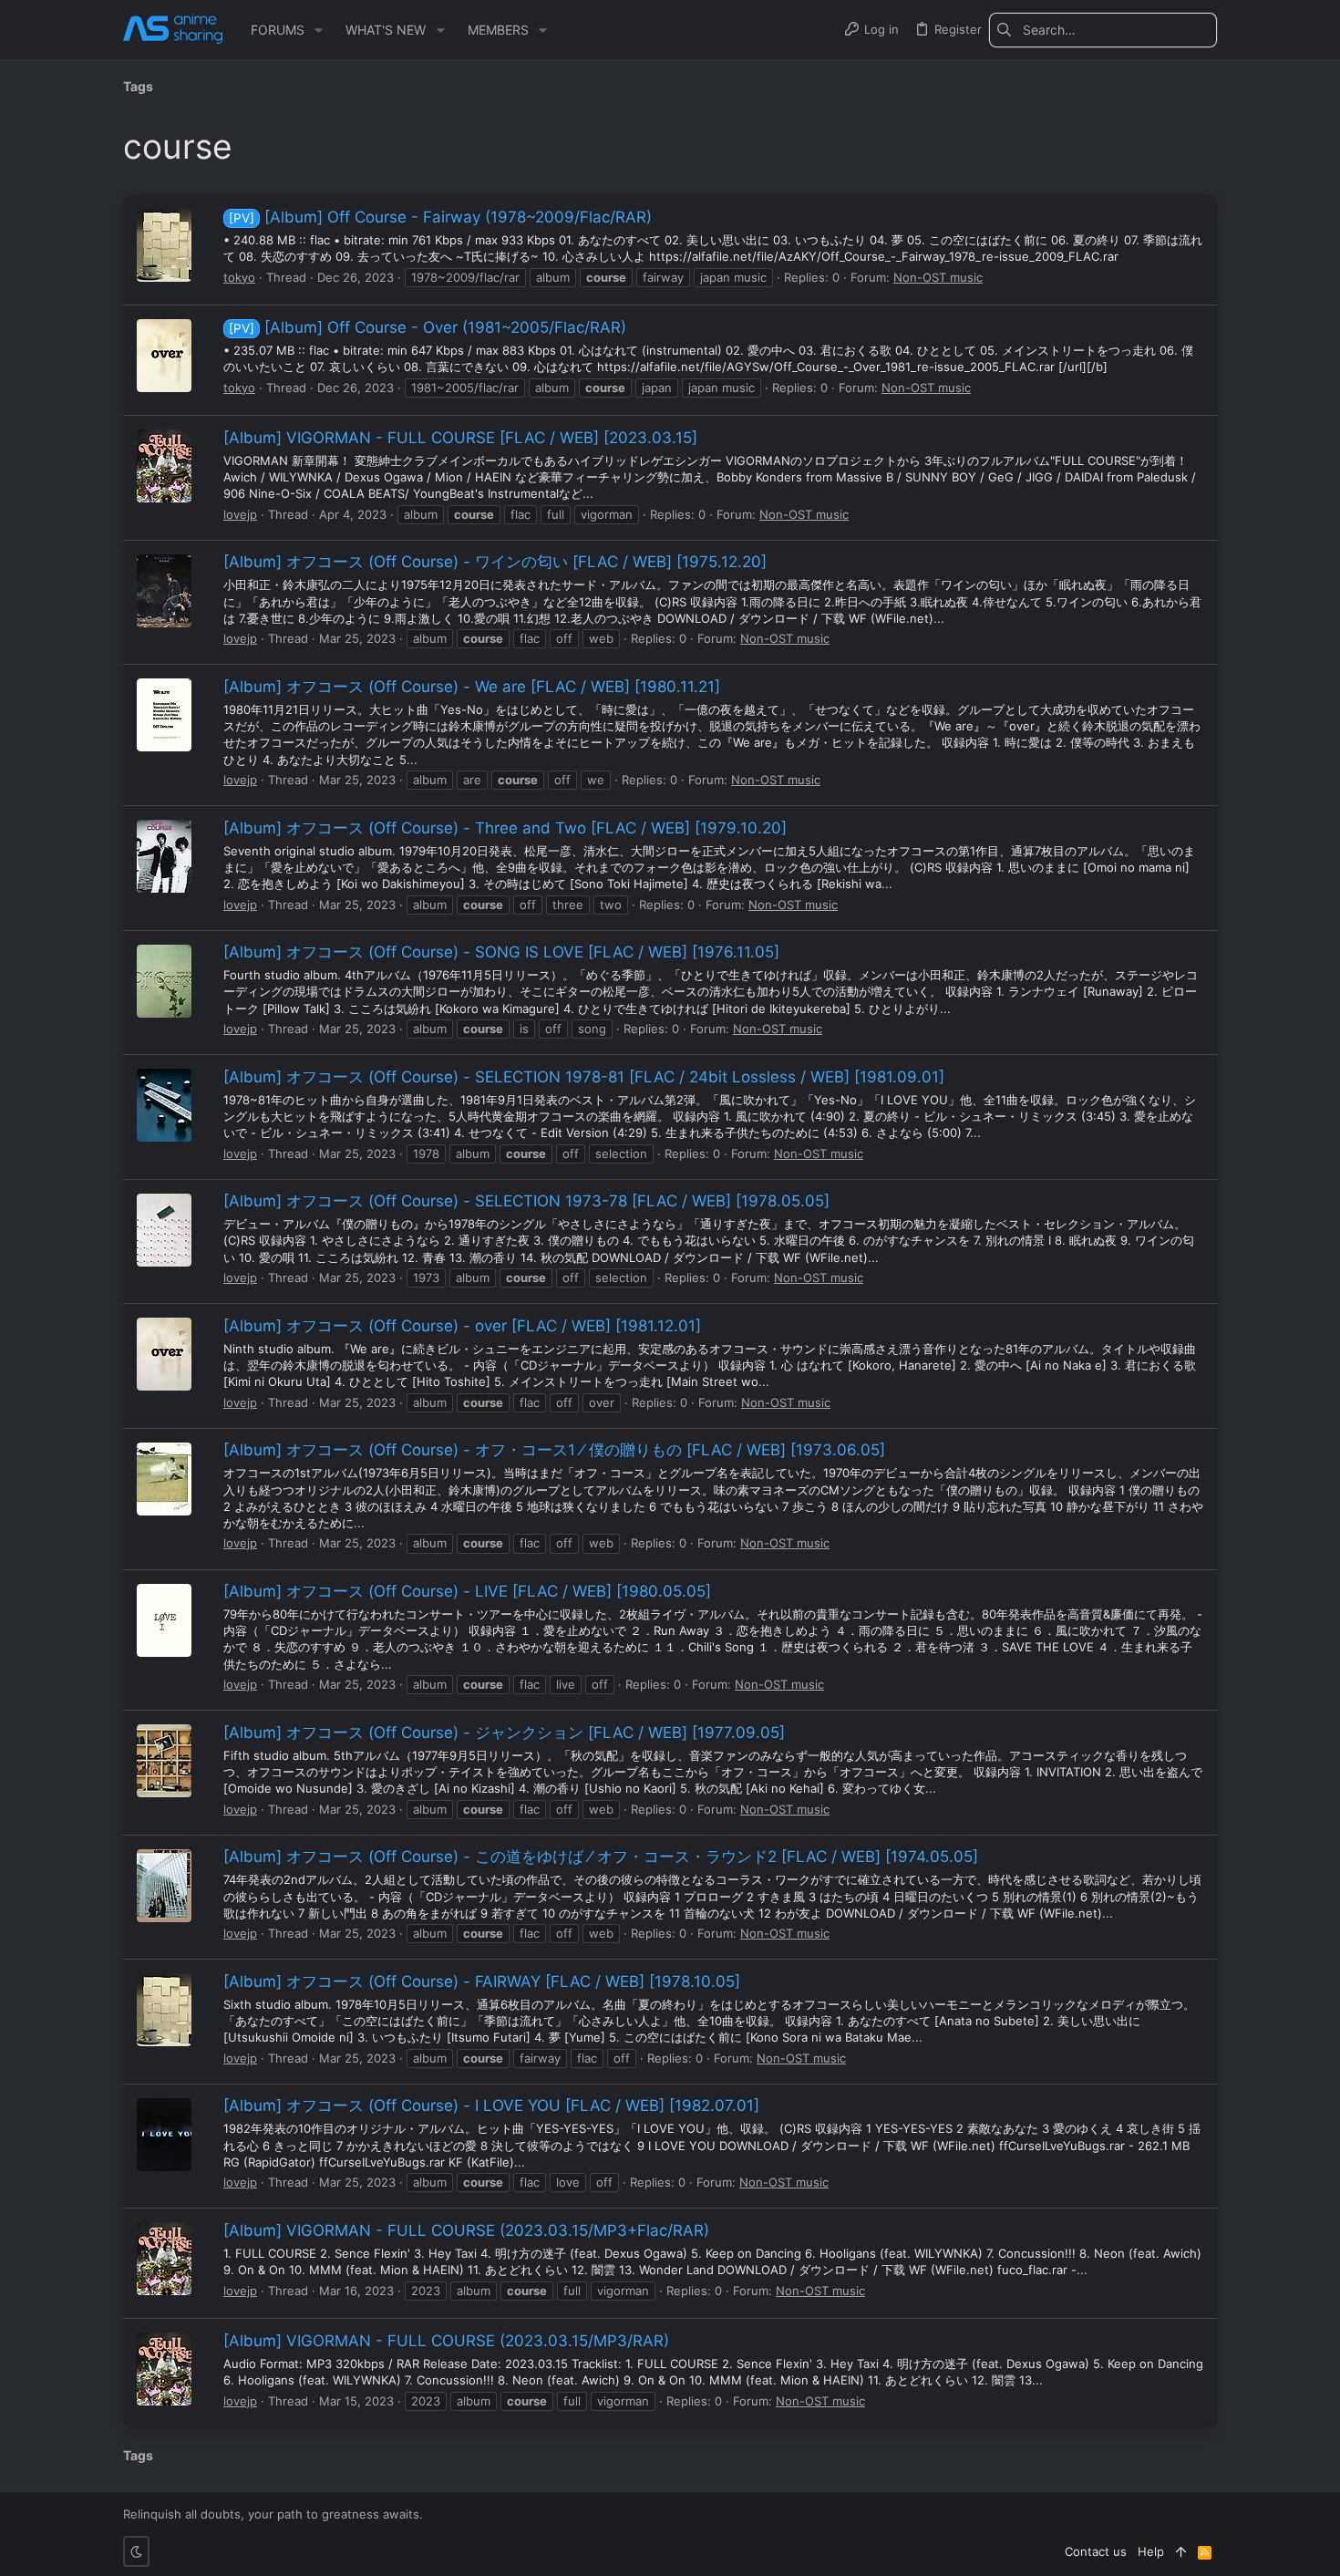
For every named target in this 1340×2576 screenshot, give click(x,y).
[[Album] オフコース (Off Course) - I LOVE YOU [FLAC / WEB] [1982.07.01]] (164, 2135)
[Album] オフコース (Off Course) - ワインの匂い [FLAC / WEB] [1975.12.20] (495, 562)
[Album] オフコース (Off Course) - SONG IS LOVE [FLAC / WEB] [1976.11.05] (501, 952)
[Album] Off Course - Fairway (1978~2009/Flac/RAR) (440, 217)
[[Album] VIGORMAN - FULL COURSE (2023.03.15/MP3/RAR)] (164, 2369)
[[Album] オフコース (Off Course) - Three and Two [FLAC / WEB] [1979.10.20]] (164, 856)
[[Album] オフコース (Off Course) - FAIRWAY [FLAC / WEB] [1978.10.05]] (164, 2010)
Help (1151, 2551)
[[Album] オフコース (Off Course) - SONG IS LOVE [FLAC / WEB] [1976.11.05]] (164, 981)
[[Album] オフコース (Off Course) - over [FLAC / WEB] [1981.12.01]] (164, 1354)
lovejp (240, 514)
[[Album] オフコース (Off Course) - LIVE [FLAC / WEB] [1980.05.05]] (164, 1620)
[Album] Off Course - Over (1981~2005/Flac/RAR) (428, 327)
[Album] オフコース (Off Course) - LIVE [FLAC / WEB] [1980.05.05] (467, 1591)
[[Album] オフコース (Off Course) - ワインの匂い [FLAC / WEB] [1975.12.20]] (164, 591)
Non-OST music (938, 277)
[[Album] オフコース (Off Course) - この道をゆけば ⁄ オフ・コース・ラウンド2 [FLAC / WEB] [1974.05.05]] (164, 1886)
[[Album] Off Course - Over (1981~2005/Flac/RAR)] (164, 356)
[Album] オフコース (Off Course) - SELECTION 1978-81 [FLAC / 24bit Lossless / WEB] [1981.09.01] (584, 1077)
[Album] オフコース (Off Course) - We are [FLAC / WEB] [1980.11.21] (472, 687)
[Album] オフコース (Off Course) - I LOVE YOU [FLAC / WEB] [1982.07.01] (491, 2105)
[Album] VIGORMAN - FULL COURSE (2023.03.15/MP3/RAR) (446, 2341)
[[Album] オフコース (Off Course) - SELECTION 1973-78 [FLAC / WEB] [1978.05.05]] (164, 1230)
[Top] (1181, 2551)
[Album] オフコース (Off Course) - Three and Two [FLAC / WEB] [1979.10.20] (505, 828)
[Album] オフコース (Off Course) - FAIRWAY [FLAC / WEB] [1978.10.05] (482, 1981)
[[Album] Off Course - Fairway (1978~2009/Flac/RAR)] (164, 245)
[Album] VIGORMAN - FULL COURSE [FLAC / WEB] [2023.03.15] (460, 438)
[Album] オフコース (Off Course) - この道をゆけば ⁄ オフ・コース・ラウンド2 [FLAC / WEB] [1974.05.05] (601, 1857)
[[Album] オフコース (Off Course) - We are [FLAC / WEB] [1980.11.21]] (164, 715)
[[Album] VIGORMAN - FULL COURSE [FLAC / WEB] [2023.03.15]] (164, 466)
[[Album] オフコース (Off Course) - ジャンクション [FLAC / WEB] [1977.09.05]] (164, 1761)
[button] (319, 30)
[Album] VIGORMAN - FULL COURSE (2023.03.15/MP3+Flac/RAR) (466, 2230)
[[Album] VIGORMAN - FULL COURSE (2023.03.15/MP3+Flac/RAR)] (164, 2259)
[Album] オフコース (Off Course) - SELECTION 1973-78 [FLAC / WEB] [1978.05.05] (526, 1201)
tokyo (239, 277)
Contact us (1096, 2551)
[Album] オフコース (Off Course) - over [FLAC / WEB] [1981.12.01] (462, 1326)
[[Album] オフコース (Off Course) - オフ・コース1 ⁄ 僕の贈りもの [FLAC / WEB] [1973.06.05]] (164, 1479)
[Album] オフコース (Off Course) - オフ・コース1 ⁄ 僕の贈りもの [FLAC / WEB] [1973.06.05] (554, 1450)
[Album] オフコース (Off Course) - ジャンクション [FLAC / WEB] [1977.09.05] (504, 1733)
